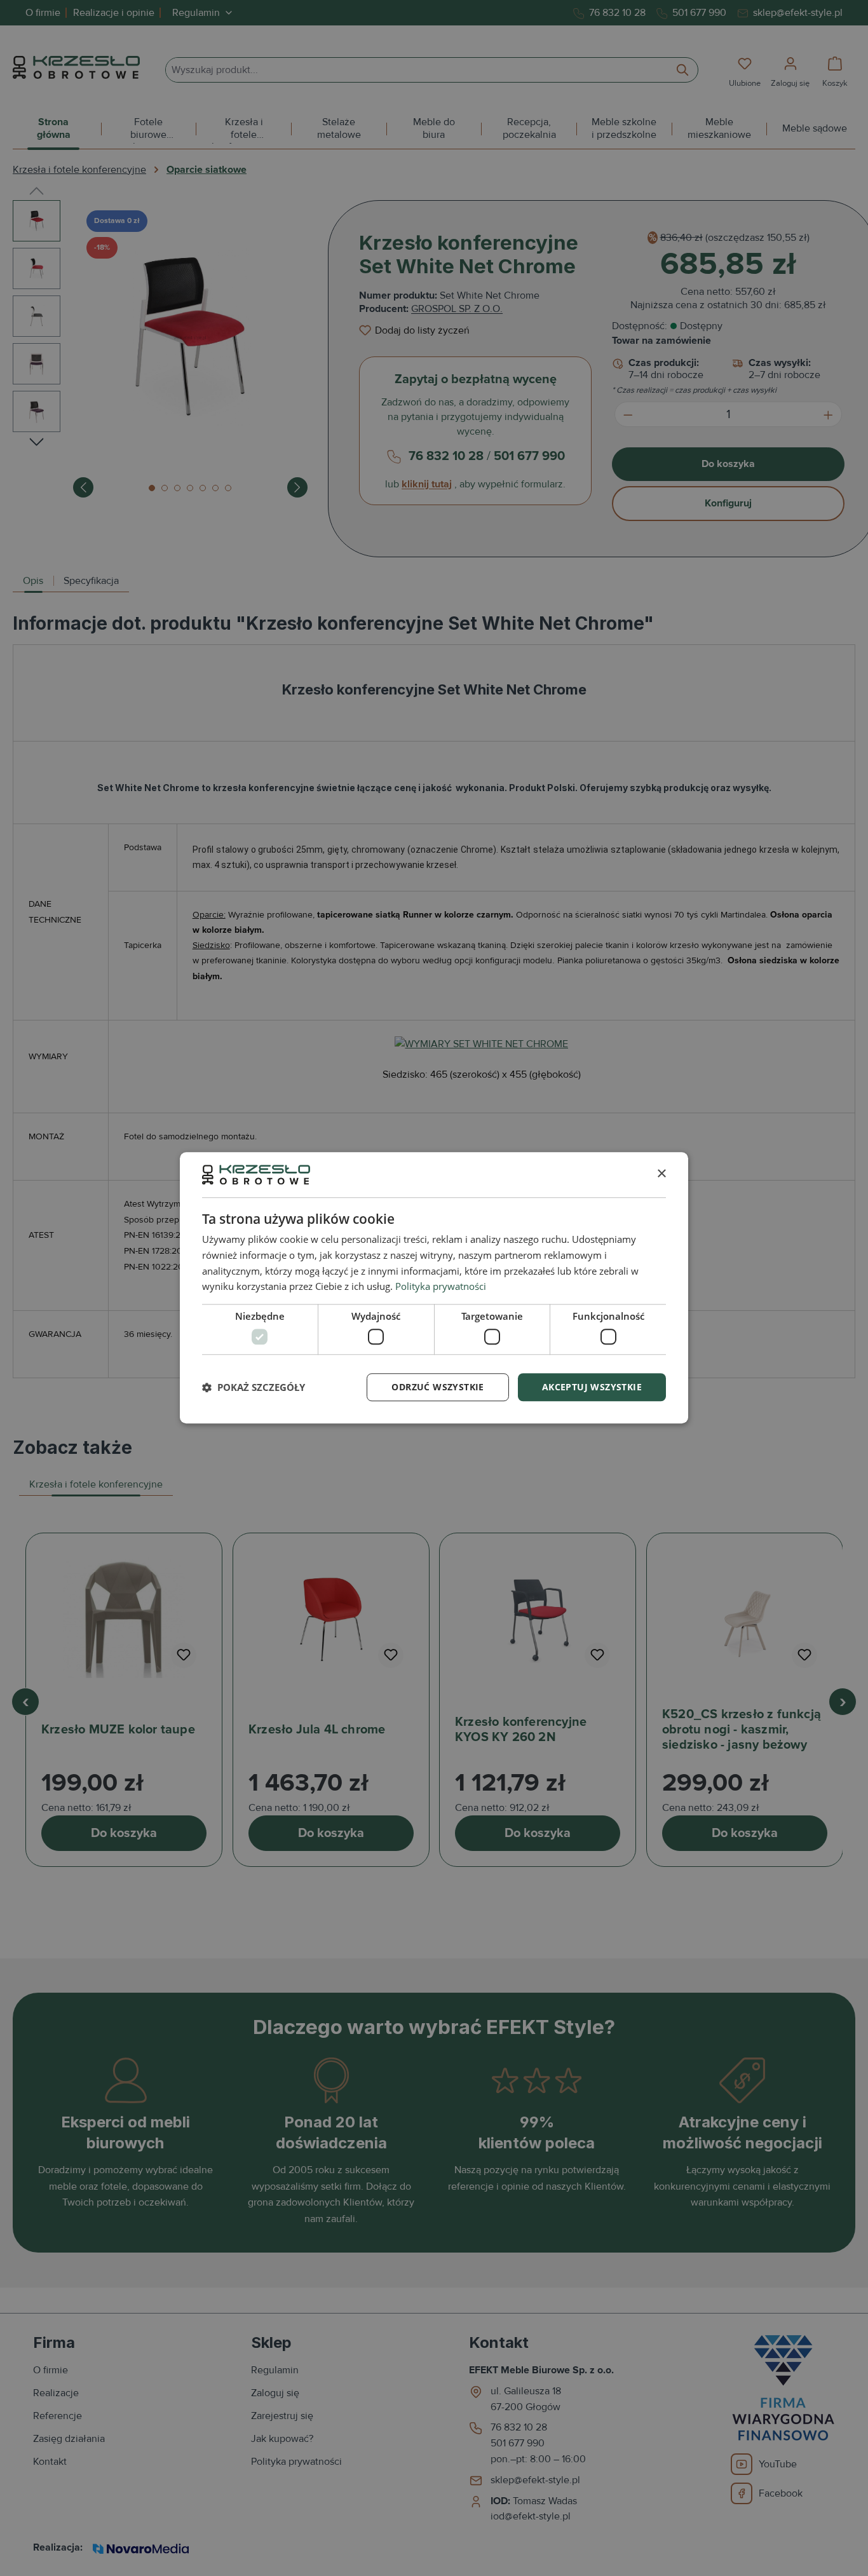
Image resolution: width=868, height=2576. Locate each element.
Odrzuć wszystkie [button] (437, 1387)
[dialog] (434, 1288)
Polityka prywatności (441, 1287)
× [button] (661, 1174)
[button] (254, 1387)
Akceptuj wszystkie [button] (592, 1387)
